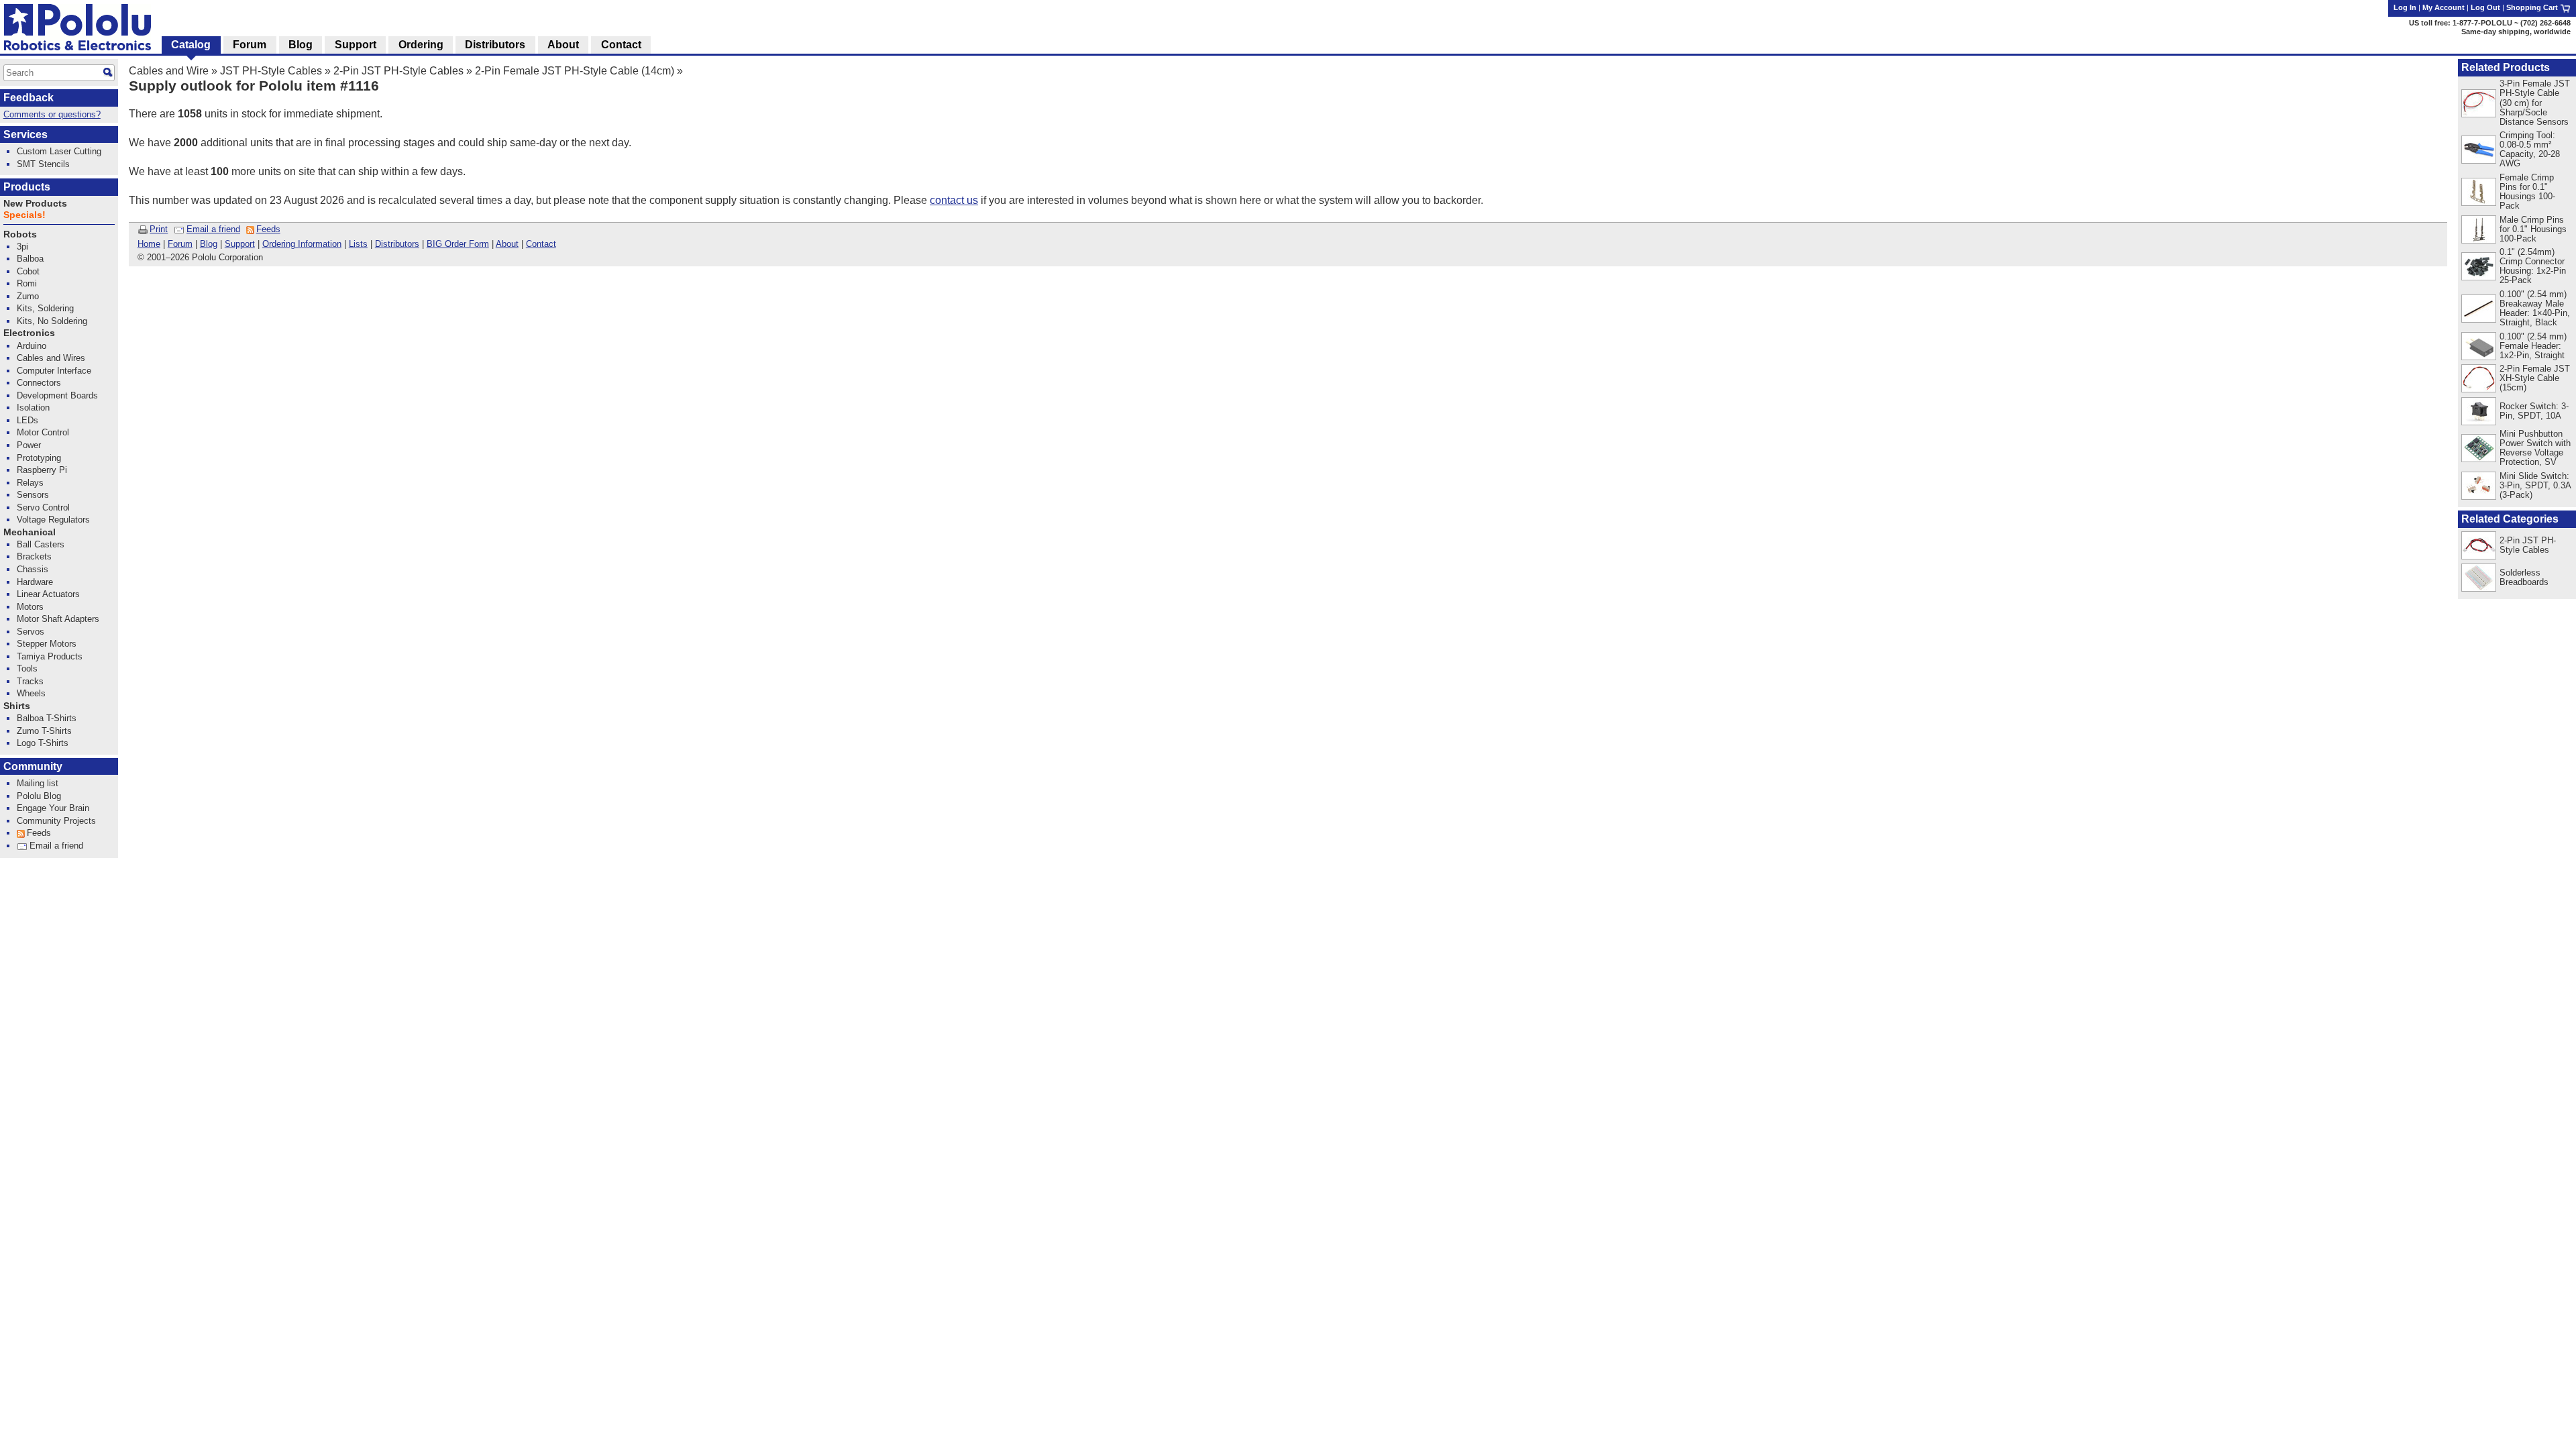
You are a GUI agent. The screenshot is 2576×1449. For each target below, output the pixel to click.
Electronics (29, 333)
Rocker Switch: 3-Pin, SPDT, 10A (2534, 411)
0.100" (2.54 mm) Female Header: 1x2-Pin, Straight (2533, 346)
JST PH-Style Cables (271, 71)
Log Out (2485, 7)
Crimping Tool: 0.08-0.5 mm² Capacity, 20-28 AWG (2530, 149)
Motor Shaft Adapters (58, 619)
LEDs (28, 420)
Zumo (28, 296)
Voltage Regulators (53, 520)
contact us (954, 200)
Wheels (31, 693)
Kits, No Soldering (52, 321)
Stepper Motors (47, 644)
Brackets (34, 556)
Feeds (268, 229)
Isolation (33, 408)
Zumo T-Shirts (44, 731)
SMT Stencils (43, 164)
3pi (22, 247)
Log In (2405, 7)
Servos (31, 632)
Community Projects (56, 821)
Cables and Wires (51, 358)
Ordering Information (302, 244)
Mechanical (30, 532)
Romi (27, 283)
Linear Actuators (48, 594)
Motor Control (43, 432)
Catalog (191, 45)
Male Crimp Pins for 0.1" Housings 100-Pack (2533, 229)
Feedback (29, 98)
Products (27, 187)
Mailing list (38, 783)
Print (159, 229)
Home (149, 244)
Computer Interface (54, 371)
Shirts (17, 706)
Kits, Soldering (45, 308)
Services (25, 135)
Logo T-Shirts (43, 743)
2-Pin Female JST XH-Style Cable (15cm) (2535, 378)
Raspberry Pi (42, 470)
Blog (209, 244)
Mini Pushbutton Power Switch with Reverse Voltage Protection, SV (2535, 448)
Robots (20, 234)
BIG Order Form (458, 244)
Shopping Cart (2533, 7)
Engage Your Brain (53, 808)
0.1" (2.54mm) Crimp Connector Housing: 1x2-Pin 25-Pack (2533, 266)
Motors (30, 607)
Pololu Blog (39, 796)
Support (240, 244)
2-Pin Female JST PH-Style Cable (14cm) (575, 71)
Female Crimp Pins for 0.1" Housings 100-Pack (2527, 192)
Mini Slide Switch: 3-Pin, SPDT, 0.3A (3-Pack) (2535, 485)
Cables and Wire (169, 71)
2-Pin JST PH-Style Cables (398, 71)
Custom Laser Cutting (59, 151)
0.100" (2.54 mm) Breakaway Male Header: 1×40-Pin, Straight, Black (2535, 308)
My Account (2444, 7)
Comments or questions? (52, 114)
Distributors (397, 244)
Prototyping (39, 458)
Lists (358, 244)
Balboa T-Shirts (47, 718)
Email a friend (213, 229)
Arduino (32, 346)
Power (29, 445)
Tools (27, 668)
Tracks (30, 681)
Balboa (30, 259)
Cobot (28, 271)
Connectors (39, 383)
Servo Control (43, 507)
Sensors (33, 495)
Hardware (35, 582)
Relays (30, 483)
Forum (180, 244)
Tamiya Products (50, 656)
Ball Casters (41, 544)
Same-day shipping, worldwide (2516, 32)
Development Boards (57, 395)
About (507, 244)
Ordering (421, 45)
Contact (541, 244)
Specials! (24, 215)
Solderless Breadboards (2524, 577)
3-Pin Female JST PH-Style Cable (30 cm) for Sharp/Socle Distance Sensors (2535, 102)
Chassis (33, 569)
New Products (35, 204)
